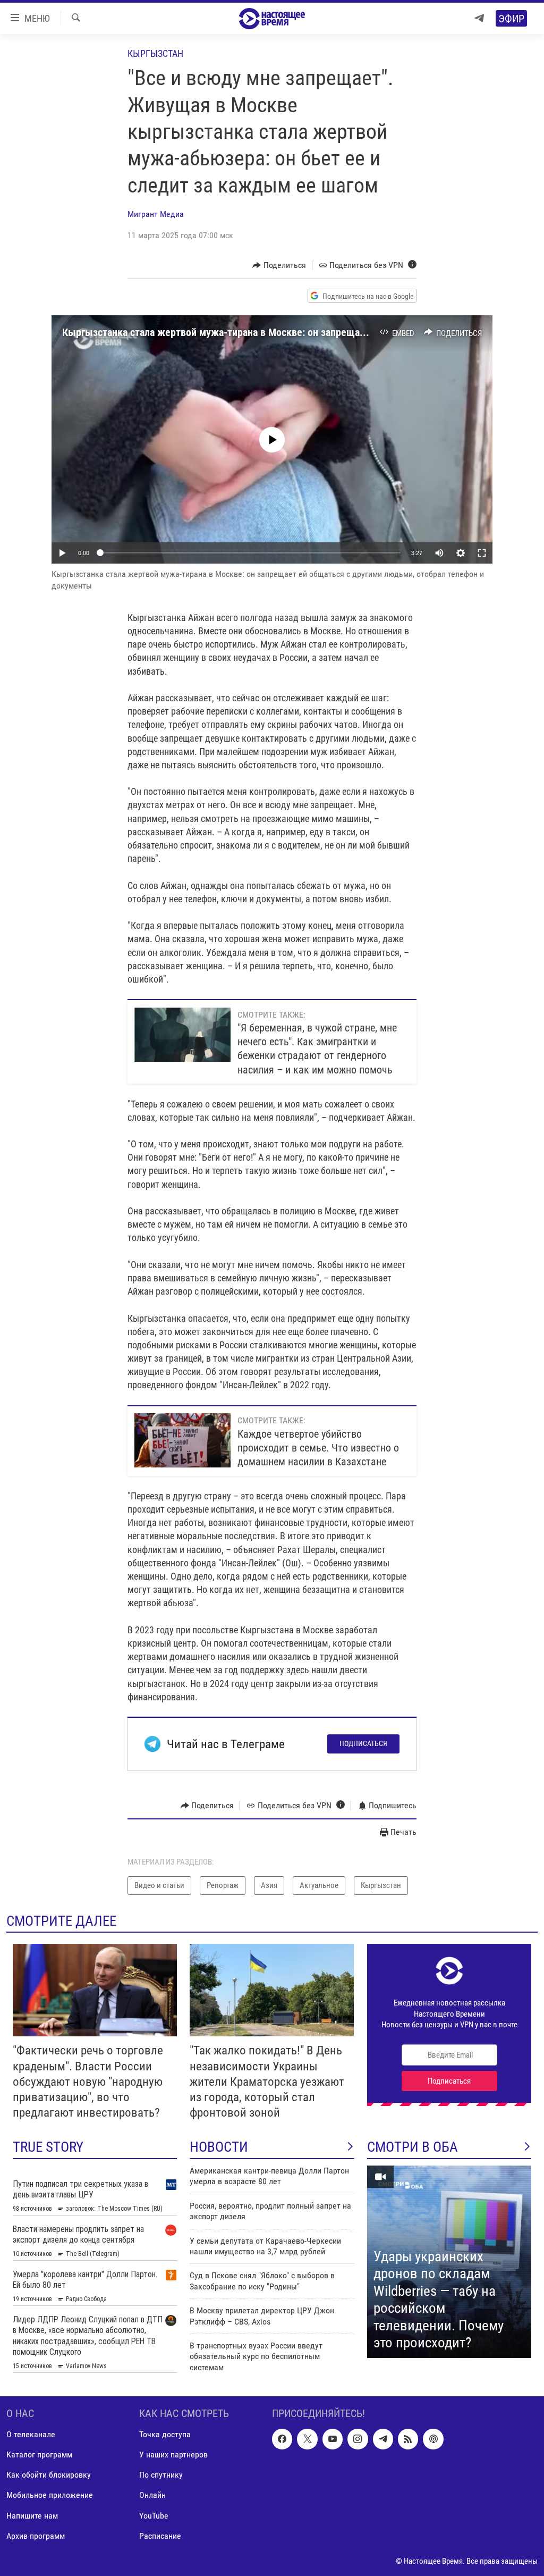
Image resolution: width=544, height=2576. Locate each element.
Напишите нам (32, 2516)
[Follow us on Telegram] (383, 2439)
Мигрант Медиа (156, 214)
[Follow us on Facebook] (282, 2439)
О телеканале (31, 2435)
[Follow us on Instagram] (358, 2439)
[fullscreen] (482, 553)
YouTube (154, 2516)
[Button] (279, 265)
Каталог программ (39, 2455)
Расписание (160, 2536)
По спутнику (161, 2475)
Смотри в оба (413, 2147)
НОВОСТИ (219, 2147)
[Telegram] (479, 18)
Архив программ (36, 2536)
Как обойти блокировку (49, 2475)
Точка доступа (165, 2435)
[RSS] (408, 2439)
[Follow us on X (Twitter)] (307, 2439)
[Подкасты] (433, 2439)
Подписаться (363, 1743)
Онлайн (152, 2495)
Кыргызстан (155, 53)
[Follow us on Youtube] (333, 2439)
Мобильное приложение (50, 2495)
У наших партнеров (173, 2455)
